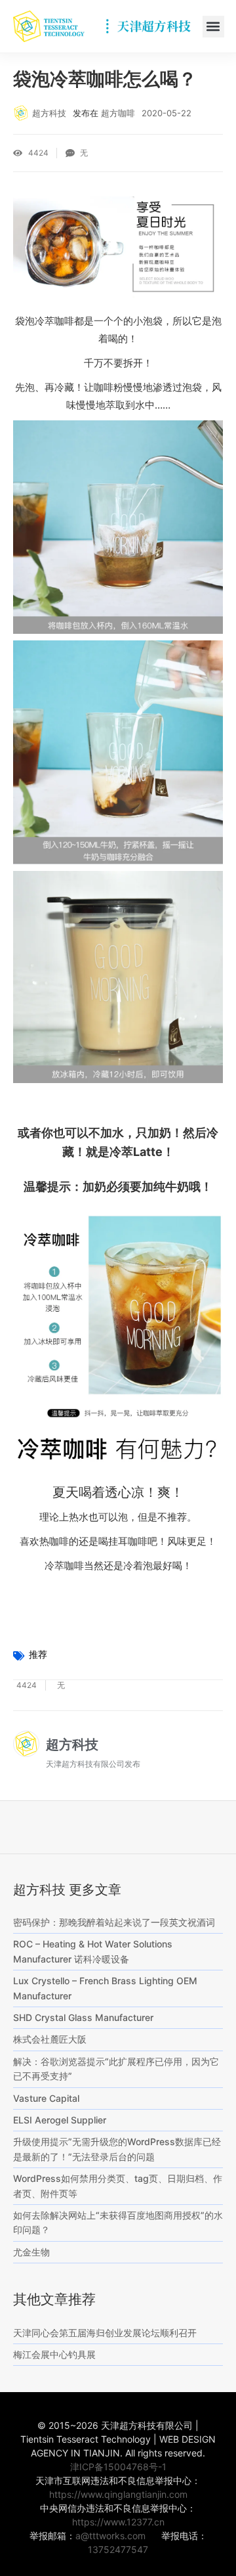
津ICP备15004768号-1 (118, 2467)
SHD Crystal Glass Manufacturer (83, 2017)
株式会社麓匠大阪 (50, 2039)
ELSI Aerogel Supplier (60, 2120)
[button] (213, 27)
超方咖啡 (118, 113)
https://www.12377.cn (118, 2522)
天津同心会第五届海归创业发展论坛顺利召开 (105, 2333)
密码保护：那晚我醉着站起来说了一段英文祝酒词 (114, 1922)
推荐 (38, 1654)
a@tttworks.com (110, 2536)
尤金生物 (31, 2252)
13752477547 (118, 2549)
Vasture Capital (46, 2098)
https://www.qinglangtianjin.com (118, 2494)
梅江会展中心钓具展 (54, 2354)
